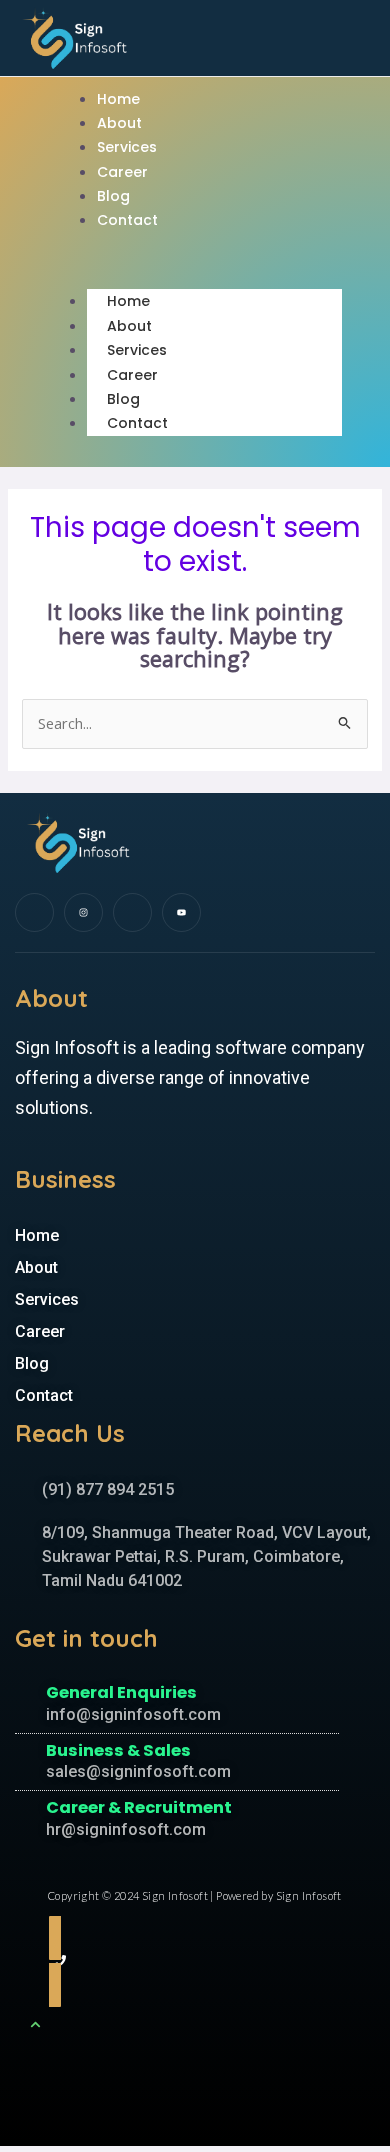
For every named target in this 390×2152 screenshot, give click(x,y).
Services (127, 147)
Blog (113, 196)
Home (118, 99)
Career (122, 172)
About (119, 123)
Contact (127, 220)
